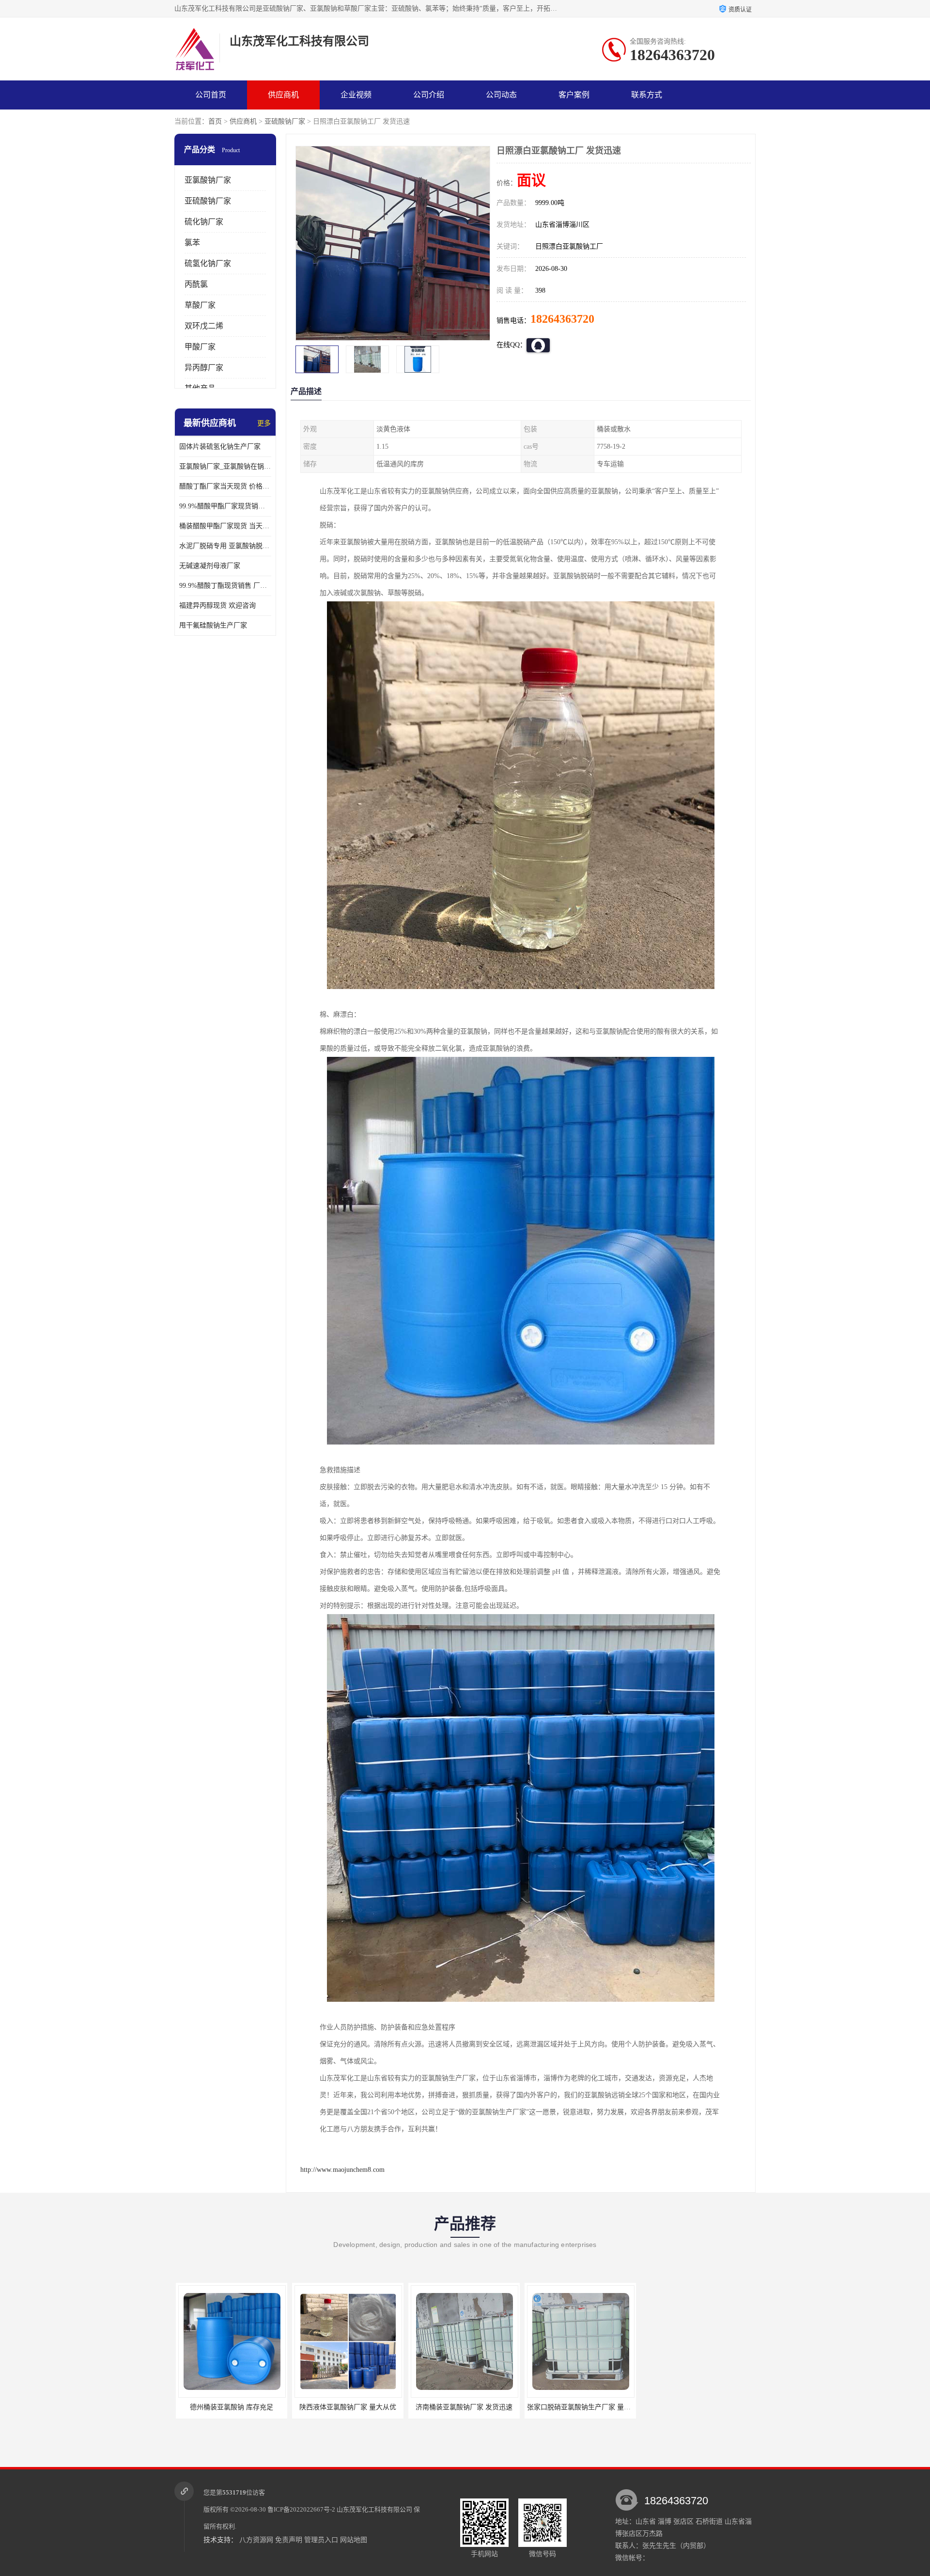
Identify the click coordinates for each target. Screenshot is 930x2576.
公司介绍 (429, 95)
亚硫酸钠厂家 (285, 121)
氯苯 (192, 243)
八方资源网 (256, 2540)
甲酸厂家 (200, 347)
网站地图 (354, 2540)
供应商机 (283, 95)
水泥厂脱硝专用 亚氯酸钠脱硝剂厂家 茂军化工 (225, 546)
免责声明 (289, 2540)
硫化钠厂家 (204, 222)
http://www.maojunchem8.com (342, 2170)
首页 (215, 121)
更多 (264, 423)
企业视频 (356, 95)
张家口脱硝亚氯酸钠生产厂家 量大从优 (468, 2407)
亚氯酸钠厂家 (208, 180)
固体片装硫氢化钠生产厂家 (220, 447)
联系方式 (647, 95)
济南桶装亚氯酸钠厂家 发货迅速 (346, 2407)
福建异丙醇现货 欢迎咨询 (217, 605)
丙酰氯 (196, 284)
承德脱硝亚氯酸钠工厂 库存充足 (695, 2407)
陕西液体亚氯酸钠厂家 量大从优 (230, 2407)
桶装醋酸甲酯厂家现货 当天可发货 (225, 526)
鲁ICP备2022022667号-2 (301, 2509)
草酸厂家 (200, 305)
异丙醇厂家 (204, 368)
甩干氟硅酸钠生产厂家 (213, 625)
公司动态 (501, 95)
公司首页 (211, 95)
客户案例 (574, 95)
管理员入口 (321, 2540)
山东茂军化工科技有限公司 (374, 2509)
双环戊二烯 (204, 326)
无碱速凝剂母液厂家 (210, 566)
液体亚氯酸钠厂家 (579, 2407)
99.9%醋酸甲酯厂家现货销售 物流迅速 (225, 506)
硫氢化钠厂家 (208, 263)
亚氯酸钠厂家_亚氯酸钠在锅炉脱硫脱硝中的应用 (225, 466)
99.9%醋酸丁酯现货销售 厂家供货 (225, 586)
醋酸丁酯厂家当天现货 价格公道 (225, 486)
